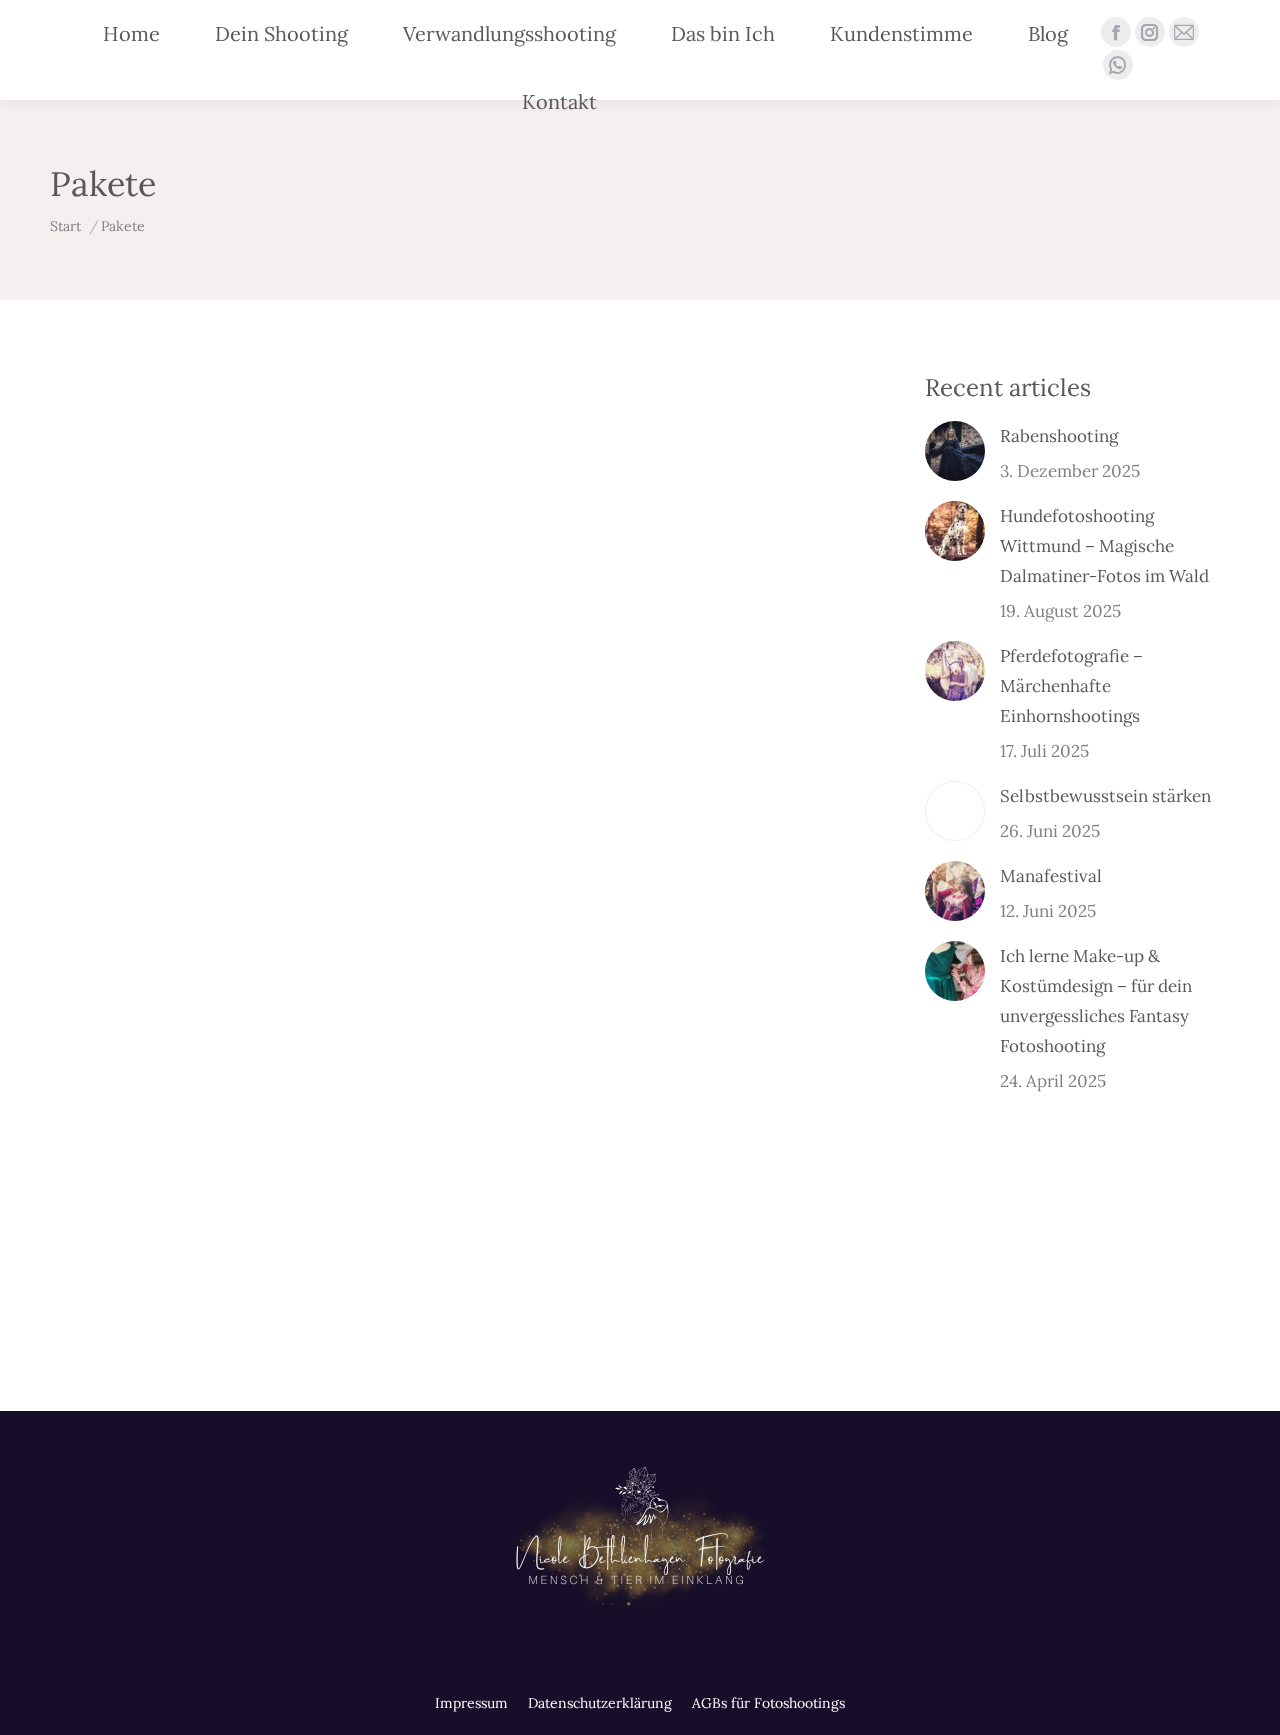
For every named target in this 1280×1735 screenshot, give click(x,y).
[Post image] (955, 451)
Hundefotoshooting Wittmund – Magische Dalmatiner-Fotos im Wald (1104, 546)
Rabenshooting (1059, 436)
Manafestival (1051, 876)
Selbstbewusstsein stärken (1105, 796)
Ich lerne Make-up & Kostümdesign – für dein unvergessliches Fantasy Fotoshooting (1096, 1001)
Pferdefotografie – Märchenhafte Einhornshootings (1071, 686)
